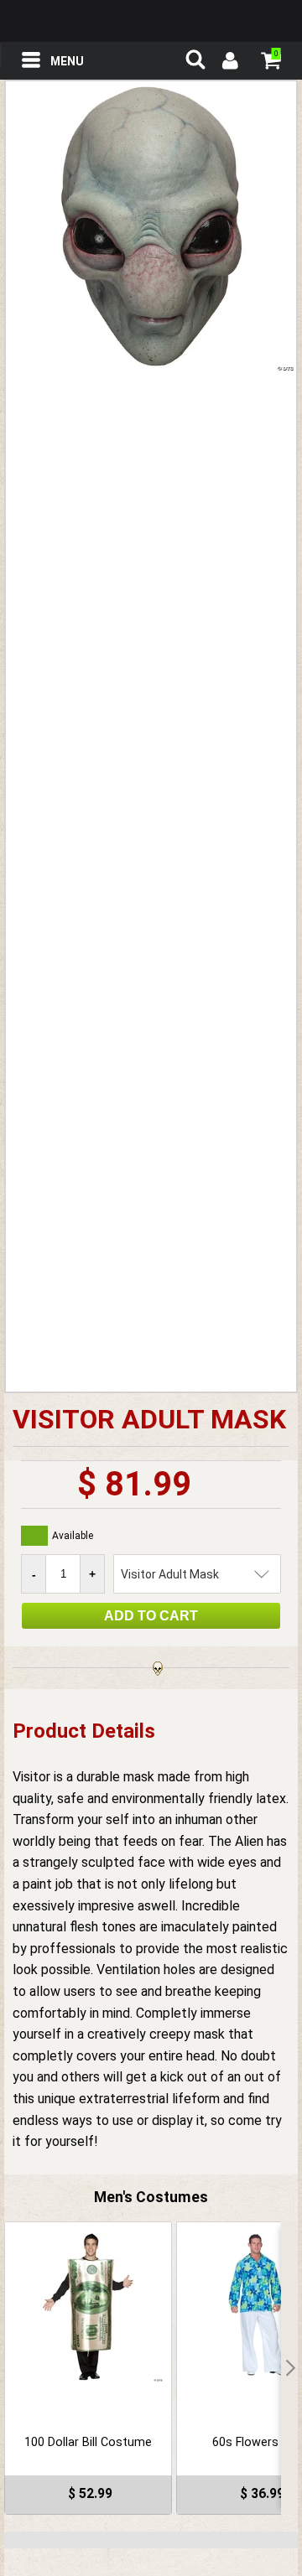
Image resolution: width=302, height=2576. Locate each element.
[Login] (229, 63)
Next (289, 2368)
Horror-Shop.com (151, 21)
